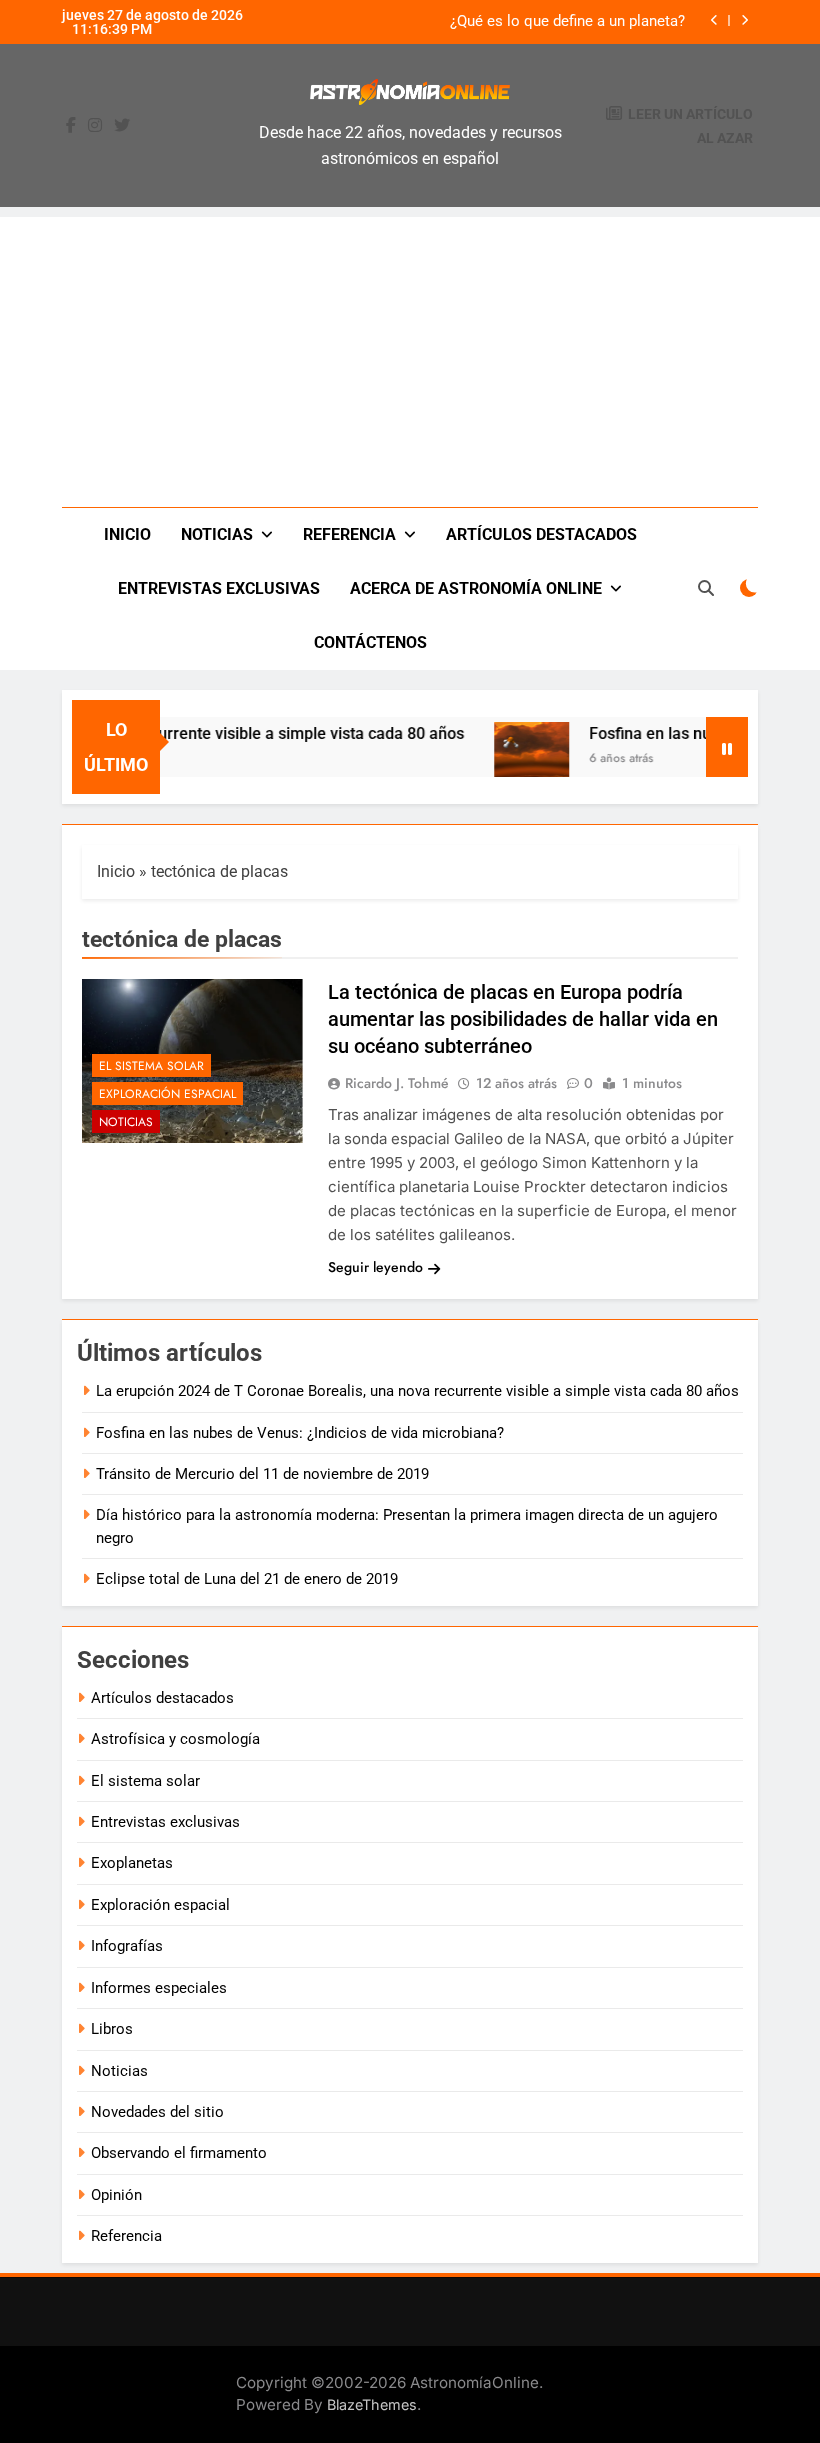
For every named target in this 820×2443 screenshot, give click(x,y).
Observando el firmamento (179, 2153)
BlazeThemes (372, 2404)
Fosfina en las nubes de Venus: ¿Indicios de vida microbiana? (300, 1433)
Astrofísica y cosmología (175, 1739)
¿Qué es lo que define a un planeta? (567, 22)
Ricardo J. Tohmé (397, 1083)
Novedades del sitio (157, 2112)
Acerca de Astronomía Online (476, 588)
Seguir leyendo (375, 1267)
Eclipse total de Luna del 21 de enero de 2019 (247, 1579)
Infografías (127, 1946)
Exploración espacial (167, 1094)
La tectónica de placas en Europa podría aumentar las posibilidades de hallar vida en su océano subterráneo (523, 1019)
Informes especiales (159, 1988)
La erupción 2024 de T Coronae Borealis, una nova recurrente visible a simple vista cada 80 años (417, 1391)
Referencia (349, 534)
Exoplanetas (132, 1863)
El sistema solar (151, 1066)
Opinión (116, 2195)
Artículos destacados (541, 534)
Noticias (217, 534)
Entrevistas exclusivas (219, 588)
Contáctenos (370, 642)
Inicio (127, 534)
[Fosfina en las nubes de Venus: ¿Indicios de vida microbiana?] (510, 759)
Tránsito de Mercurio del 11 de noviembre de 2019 (262, 1474)
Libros (112, 2029)
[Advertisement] (410, 357)
